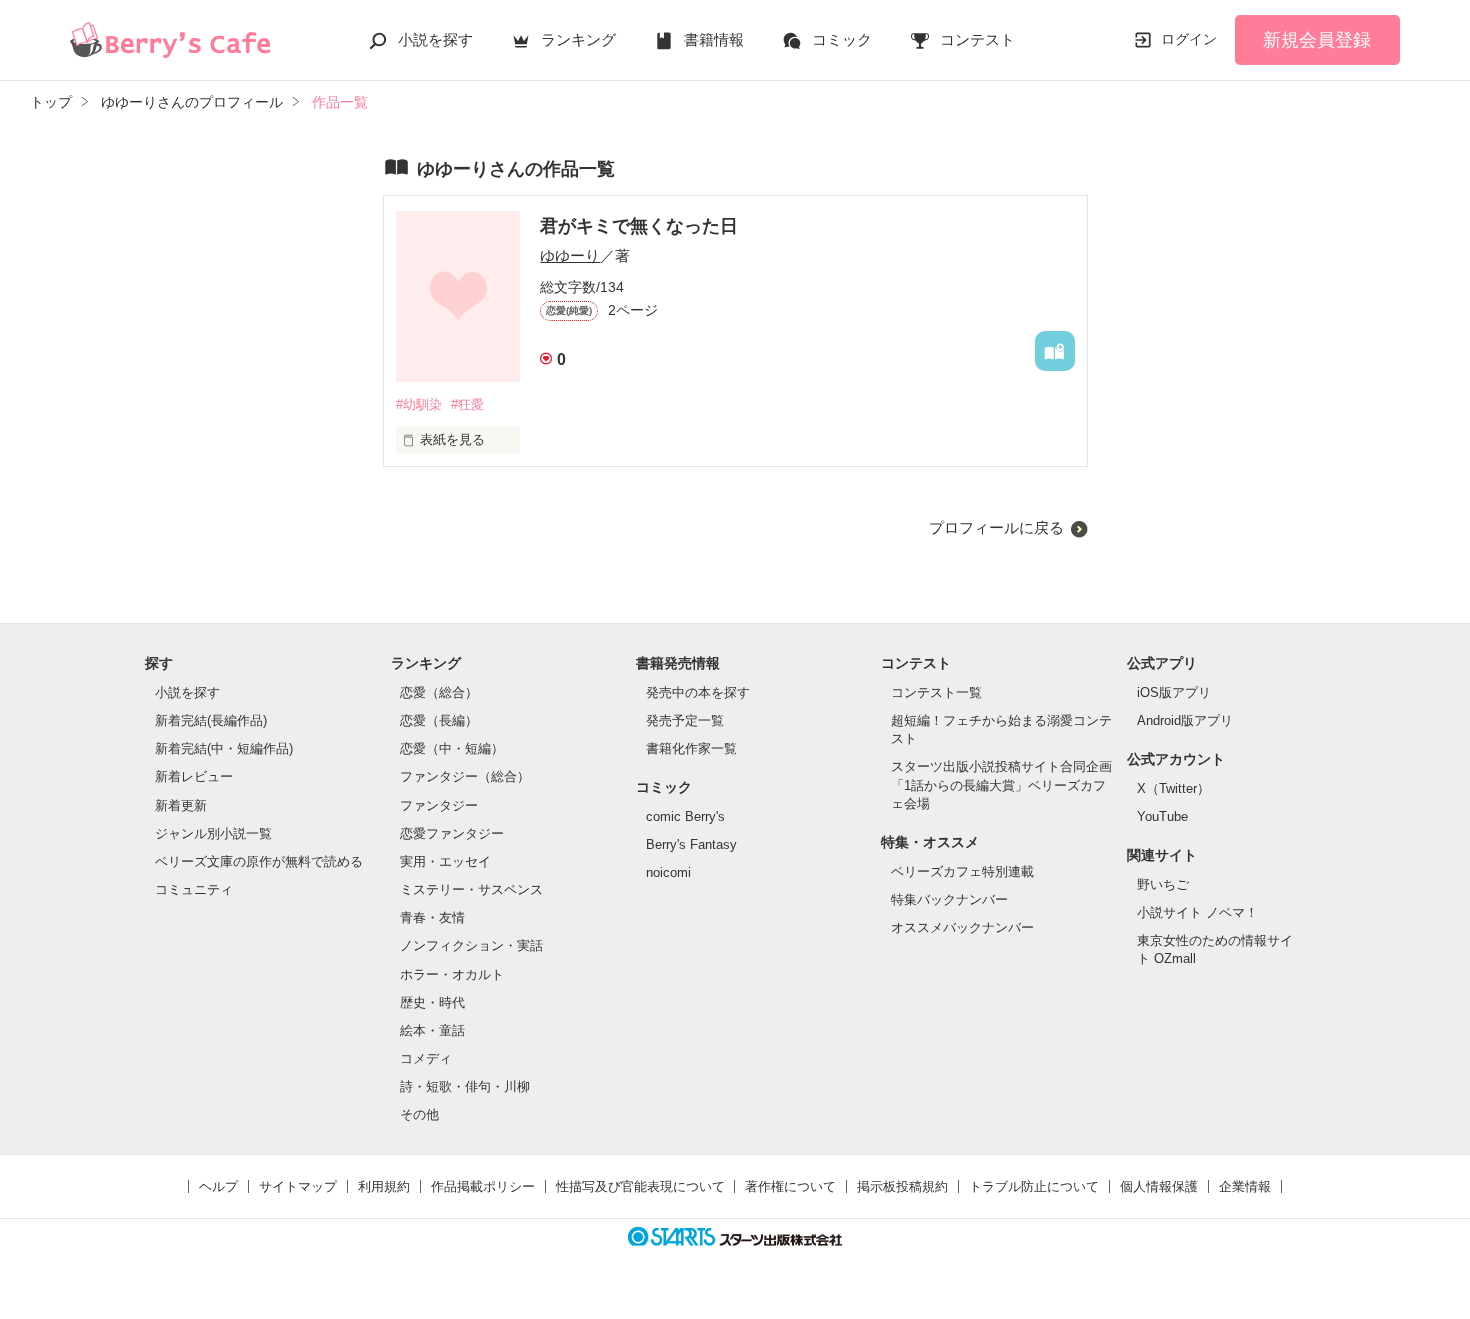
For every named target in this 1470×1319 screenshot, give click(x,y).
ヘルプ (218, 1186)
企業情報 (1245, 1186)
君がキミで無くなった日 (639, 226)
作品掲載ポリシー (483, 1186)
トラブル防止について (1034, 1186)
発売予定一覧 (685, 720)
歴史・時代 (432, 1002)
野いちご (1163, 884)
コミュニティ (194, 889)
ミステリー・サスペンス (471, 889)
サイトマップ (298, 1186)
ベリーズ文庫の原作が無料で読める (259, 861)
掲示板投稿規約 (902, 1186)
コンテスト (977, 39)
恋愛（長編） (439, 720)
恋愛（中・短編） (452, 748)
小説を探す (435, 39)
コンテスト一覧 (936, 692)
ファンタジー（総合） (465, 776)
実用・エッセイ (445, 861)
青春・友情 (432, 917)
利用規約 (384, 1186)
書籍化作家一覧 (691, 748)
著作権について (790, 1186)
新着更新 (181, 805)
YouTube (1162, 816)
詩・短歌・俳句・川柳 (465, 1086)
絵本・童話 (432, 1030)
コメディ (426, 1058)
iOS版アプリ (1174, 692)
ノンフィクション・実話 (471, 945)
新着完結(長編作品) (211, 720)
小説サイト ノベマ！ (1197, 912)
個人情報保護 (1159, 1186)
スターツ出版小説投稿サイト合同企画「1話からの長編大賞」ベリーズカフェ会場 (1001, 784)
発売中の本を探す (698, 692)
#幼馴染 (419, 404)
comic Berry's (685, 816)
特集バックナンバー (949, 899)
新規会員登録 (1317, 40)
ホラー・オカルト (452, 974)
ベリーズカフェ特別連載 (962, 871)
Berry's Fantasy (691, 844)
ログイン (1189, 39)
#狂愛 (467, 404)
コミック (842, 39)
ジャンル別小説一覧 (213, 833)
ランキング (578, 39)
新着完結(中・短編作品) (224, 748)
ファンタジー (439, 805)
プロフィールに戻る (996, 527)
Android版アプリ (1185, 720)
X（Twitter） (1173, 788)
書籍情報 (714, 39)
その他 (419, 1114)
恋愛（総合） (439, 692)
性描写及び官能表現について (640, 1186)
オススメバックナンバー (962, 927)
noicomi (668, 872)
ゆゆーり (570, 255)
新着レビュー (194, 776)
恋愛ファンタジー (452, 833)
